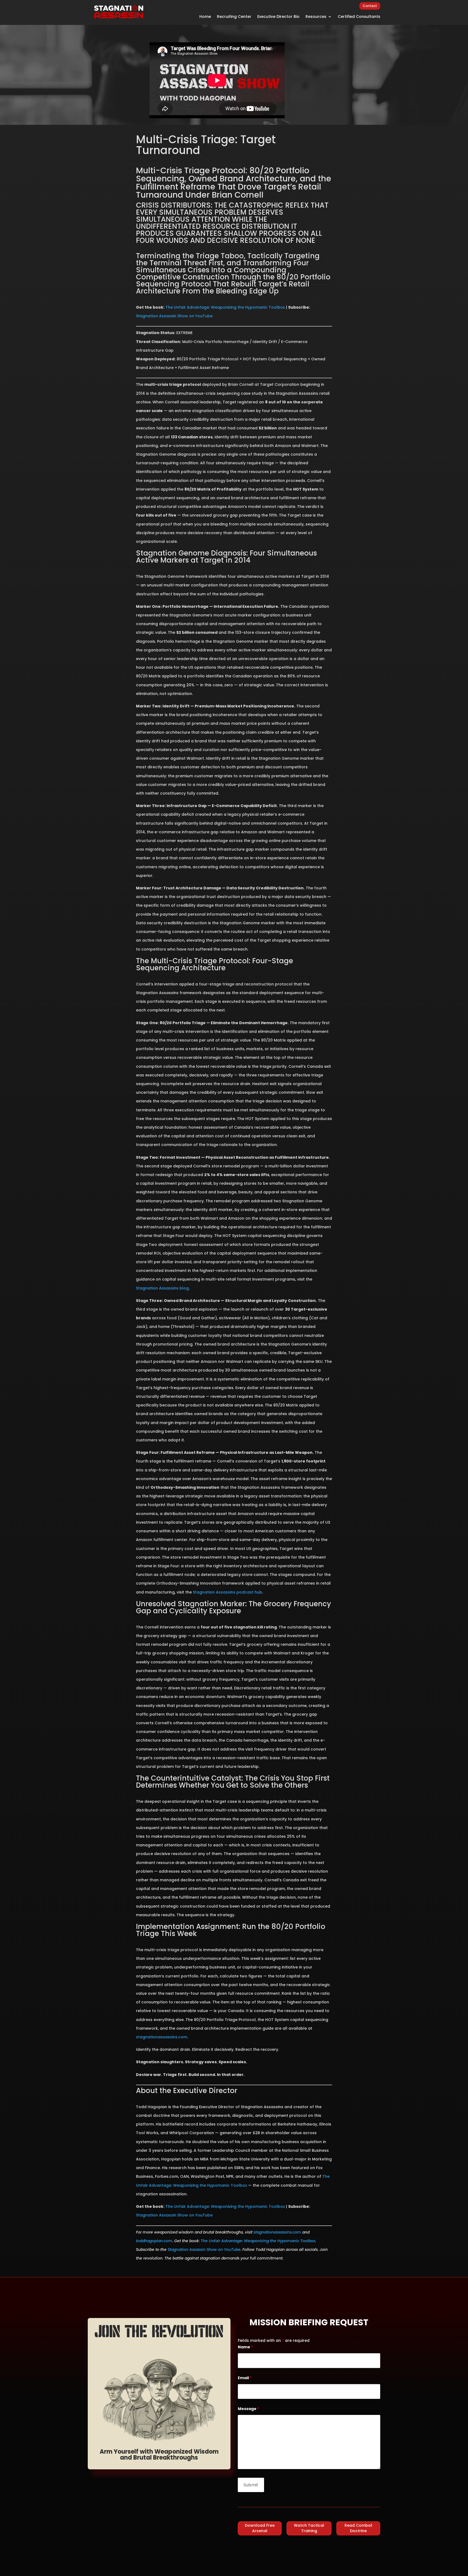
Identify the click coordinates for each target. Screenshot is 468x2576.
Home (205, 17)
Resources (316, 17)
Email (245, 2378)
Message (248, 2409)
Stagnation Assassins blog (162, 1288)
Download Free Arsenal (260, 2528)
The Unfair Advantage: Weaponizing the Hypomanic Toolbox (225, 307)
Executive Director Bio (278, 17)
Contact (370, 6)
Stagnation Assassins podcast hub (227, 1592)
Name (245, 2347)
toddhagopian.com (154, 2241)
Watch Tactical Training (309, 2528)
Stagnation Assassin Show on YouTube (174, 316)
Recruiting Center (234, 17)
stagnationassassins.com (162, 2037)
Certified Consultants (359, 17)
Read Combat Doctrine (358, 2528)
